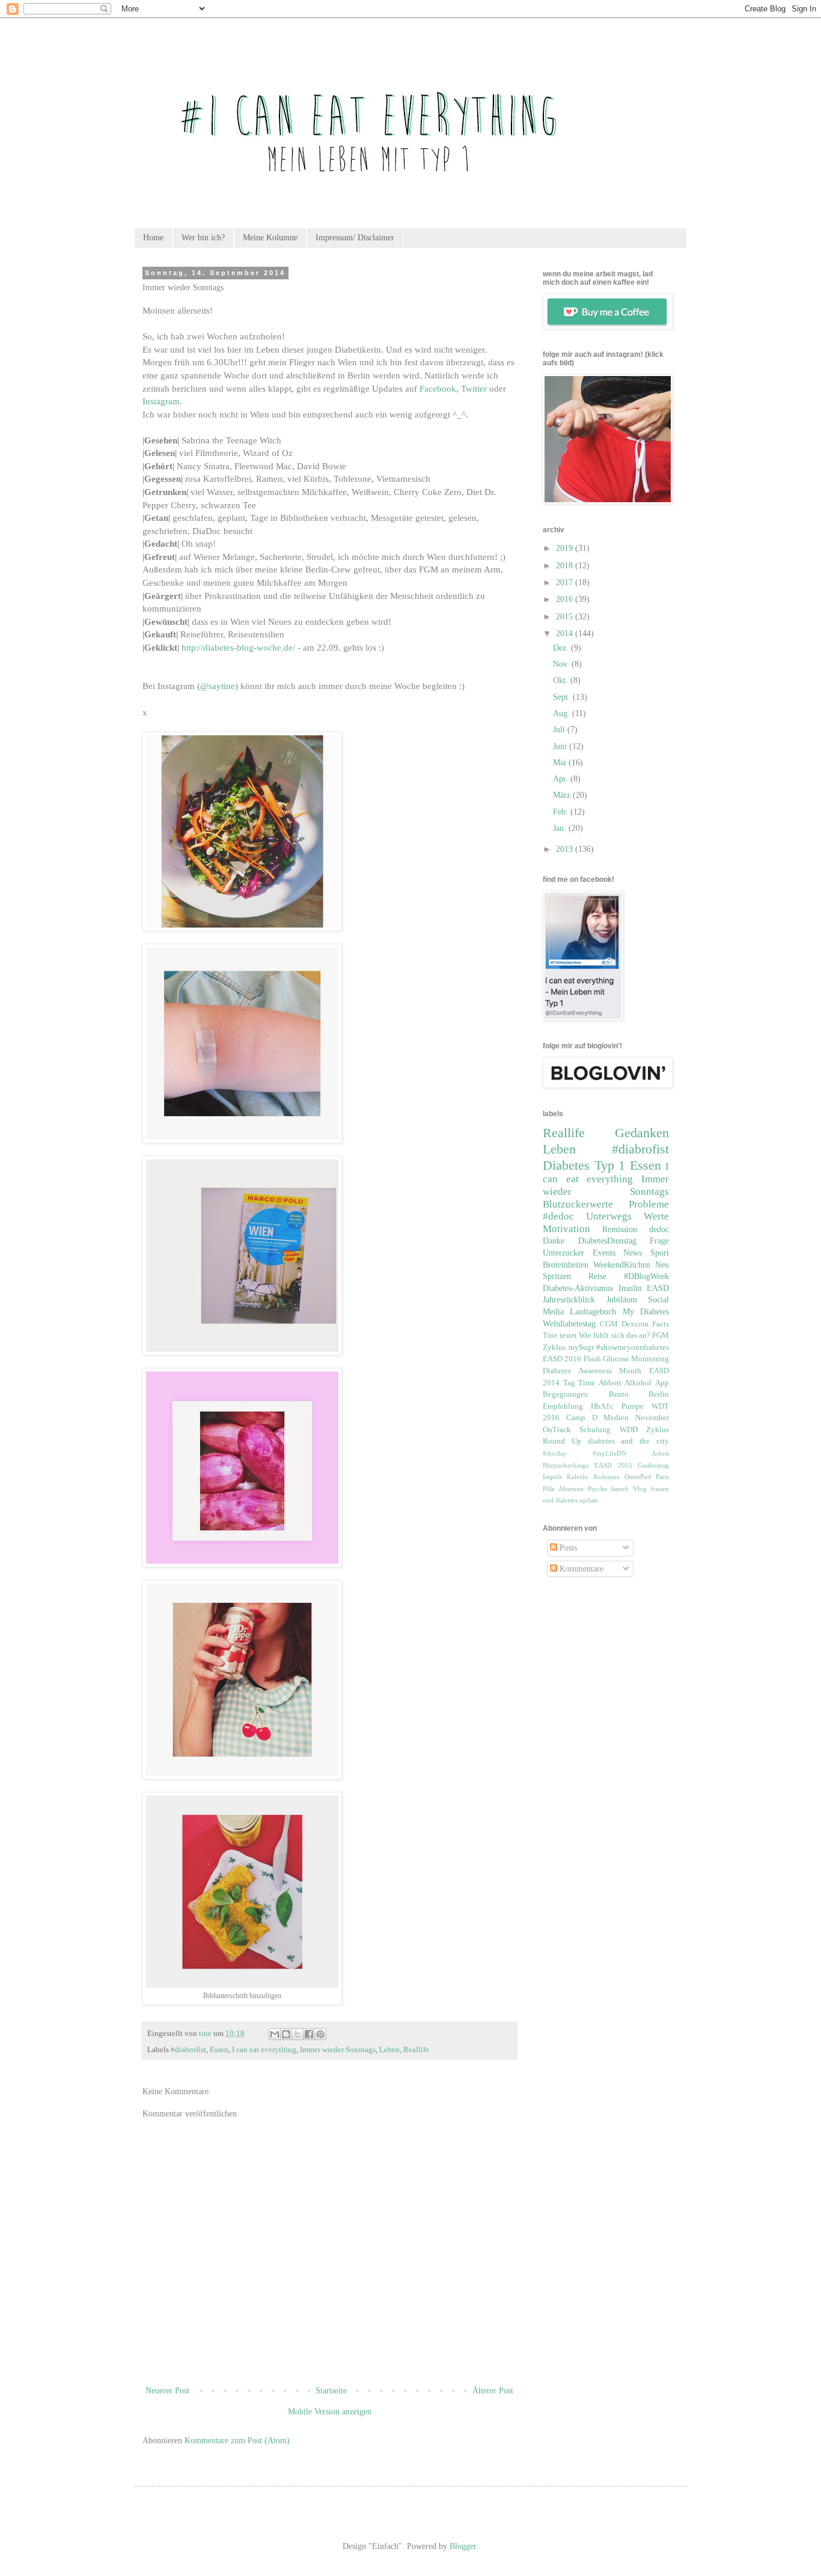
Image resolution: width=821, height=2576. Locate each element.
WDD (629, 1430)
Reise (597, 1276)
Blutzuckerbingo (566, 1465)
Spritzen (557, 1276)
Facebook (438, 388)
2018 (566, 566)
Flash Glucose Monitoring (627, 1359)
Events (604, 1253)
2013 (566, 849)
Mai (561, 763)
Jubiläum (622, 1300)
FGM (661, 1335)
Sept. (563, 697)
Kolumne (607, 1477)
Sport (660, 1253)
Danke (554, 1241)
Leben (389, 2050)
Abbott (610, 1383)
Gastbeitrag (653, 1465)
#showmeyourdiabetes (633, 1347)
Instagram (161, 401)
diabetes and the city (628, 1441)
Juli (560, 730)
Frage (659, 1241)
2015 (566, 617)
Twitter (474, 388)
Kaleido (578, 1477)
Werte (656, 1216)
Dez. (562, 648)
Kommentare (580, 1569)
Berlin (659, 1394)
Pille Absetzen (563, 1489)
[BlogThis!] (286, 2034)
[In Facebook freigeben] (309, 2034)
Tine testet (560, 1335)
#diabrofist (188, 2050)
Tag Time (579, 1383)
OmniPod (638, 1477)
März (563, 795)
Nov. (562, 664)
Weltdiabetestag (569, 1324)
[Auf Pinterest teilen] (320, 2034)
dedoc (659, 1229)
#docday (555, 1453)
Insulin (630, 1288)
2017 (566, 582)
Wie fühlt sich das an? (615, 1335)
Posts (567, 1548)
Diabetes (566, 1165)
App (662, 1383)
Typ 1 (610, 1165)
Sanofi (620, 1489)
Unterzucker (563, 1253)
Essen (219, 2050)
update (589, 1500)
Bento (619, 1394)
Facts (661, 1324)
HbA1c (602, 1406)
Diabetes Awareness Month (592, 1371)
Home (153, 238)
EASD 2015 (613, 1465)
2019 (566, 548)
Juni (561, 746)
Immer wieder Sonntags (338, 2050)
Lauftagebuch (593, 1312)
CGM (609, 1324)
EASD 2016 (562, 1359)
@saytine (218, 686)
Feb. (562, 812)
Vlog (640, 1489)
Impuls (552, 1477)
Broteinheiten (566, 1265)
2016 (566, 599)
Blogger (463, 2546)
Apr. (562, 779)
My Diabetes (646, 1312)
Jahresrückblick (569, 1300)
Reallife (416, 2050)
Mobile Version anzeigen (330, 2412)
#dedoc (558, 1216)
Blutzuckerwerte (578, 1204)
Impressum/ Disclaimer (355, 238)
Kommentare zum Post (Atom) (237, 2441)
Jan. (561, 828)
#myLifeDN (609, 1453)
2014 (566, 633)
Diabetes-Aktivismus (578, 1288)
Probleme (649, 1204)
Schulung (595, 1430)
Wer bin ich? (203, 238)
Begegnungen (566, 1394)
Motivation (566, 1229)
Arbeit (660, 1453)
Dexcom (635, 1324)
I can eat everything (264, 2050)
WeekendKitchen (622, 1265)
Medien (616, 1418)
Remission (620, 1229)
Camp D (582, 1418)
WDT (660, 1406)
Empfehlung (563, 1406)
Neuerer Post (167, 2391)
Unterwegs (609, 1216)
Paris (662, 1477)
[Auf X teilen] (298, 2034)
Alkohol (638, 1383)
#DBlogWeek (646, 1276)
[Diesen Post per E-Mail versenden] (275, 2034)
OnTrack (557, 1430)
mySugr (581, 1347)
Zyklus (554, 1347)
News (633, 1253)
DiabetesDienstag (607, 1241)
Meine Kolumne (270, 238)
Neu (662, 1265)
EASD (658, 1288)
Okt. (562, 680)
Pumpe (633, 1406)
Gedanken (642, 1133)
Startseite (331, 2391)
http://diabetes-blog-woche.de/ (238, 647)
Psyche (597, 1489)
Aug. (563, 713)
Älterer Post (493, 2391)
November (652, 1418)
